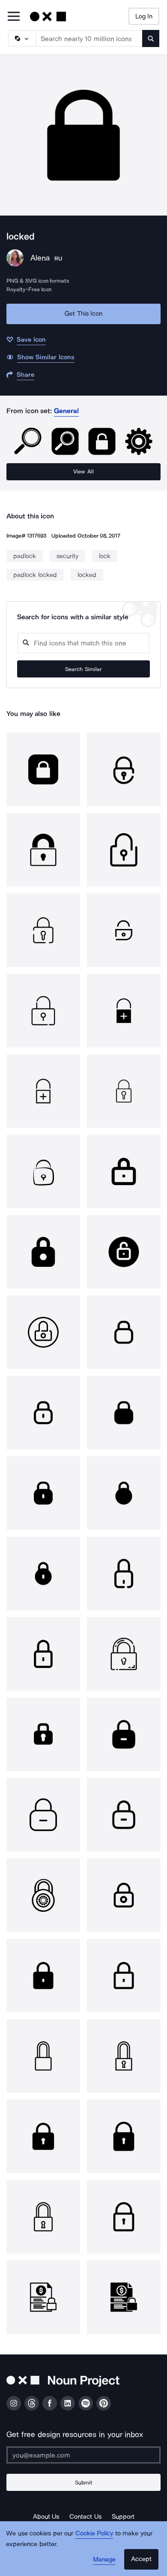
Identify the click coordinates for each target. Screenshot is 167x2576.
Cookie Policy (94, 2533)
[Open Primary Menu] (14, 17)
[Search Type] (21, 38)
